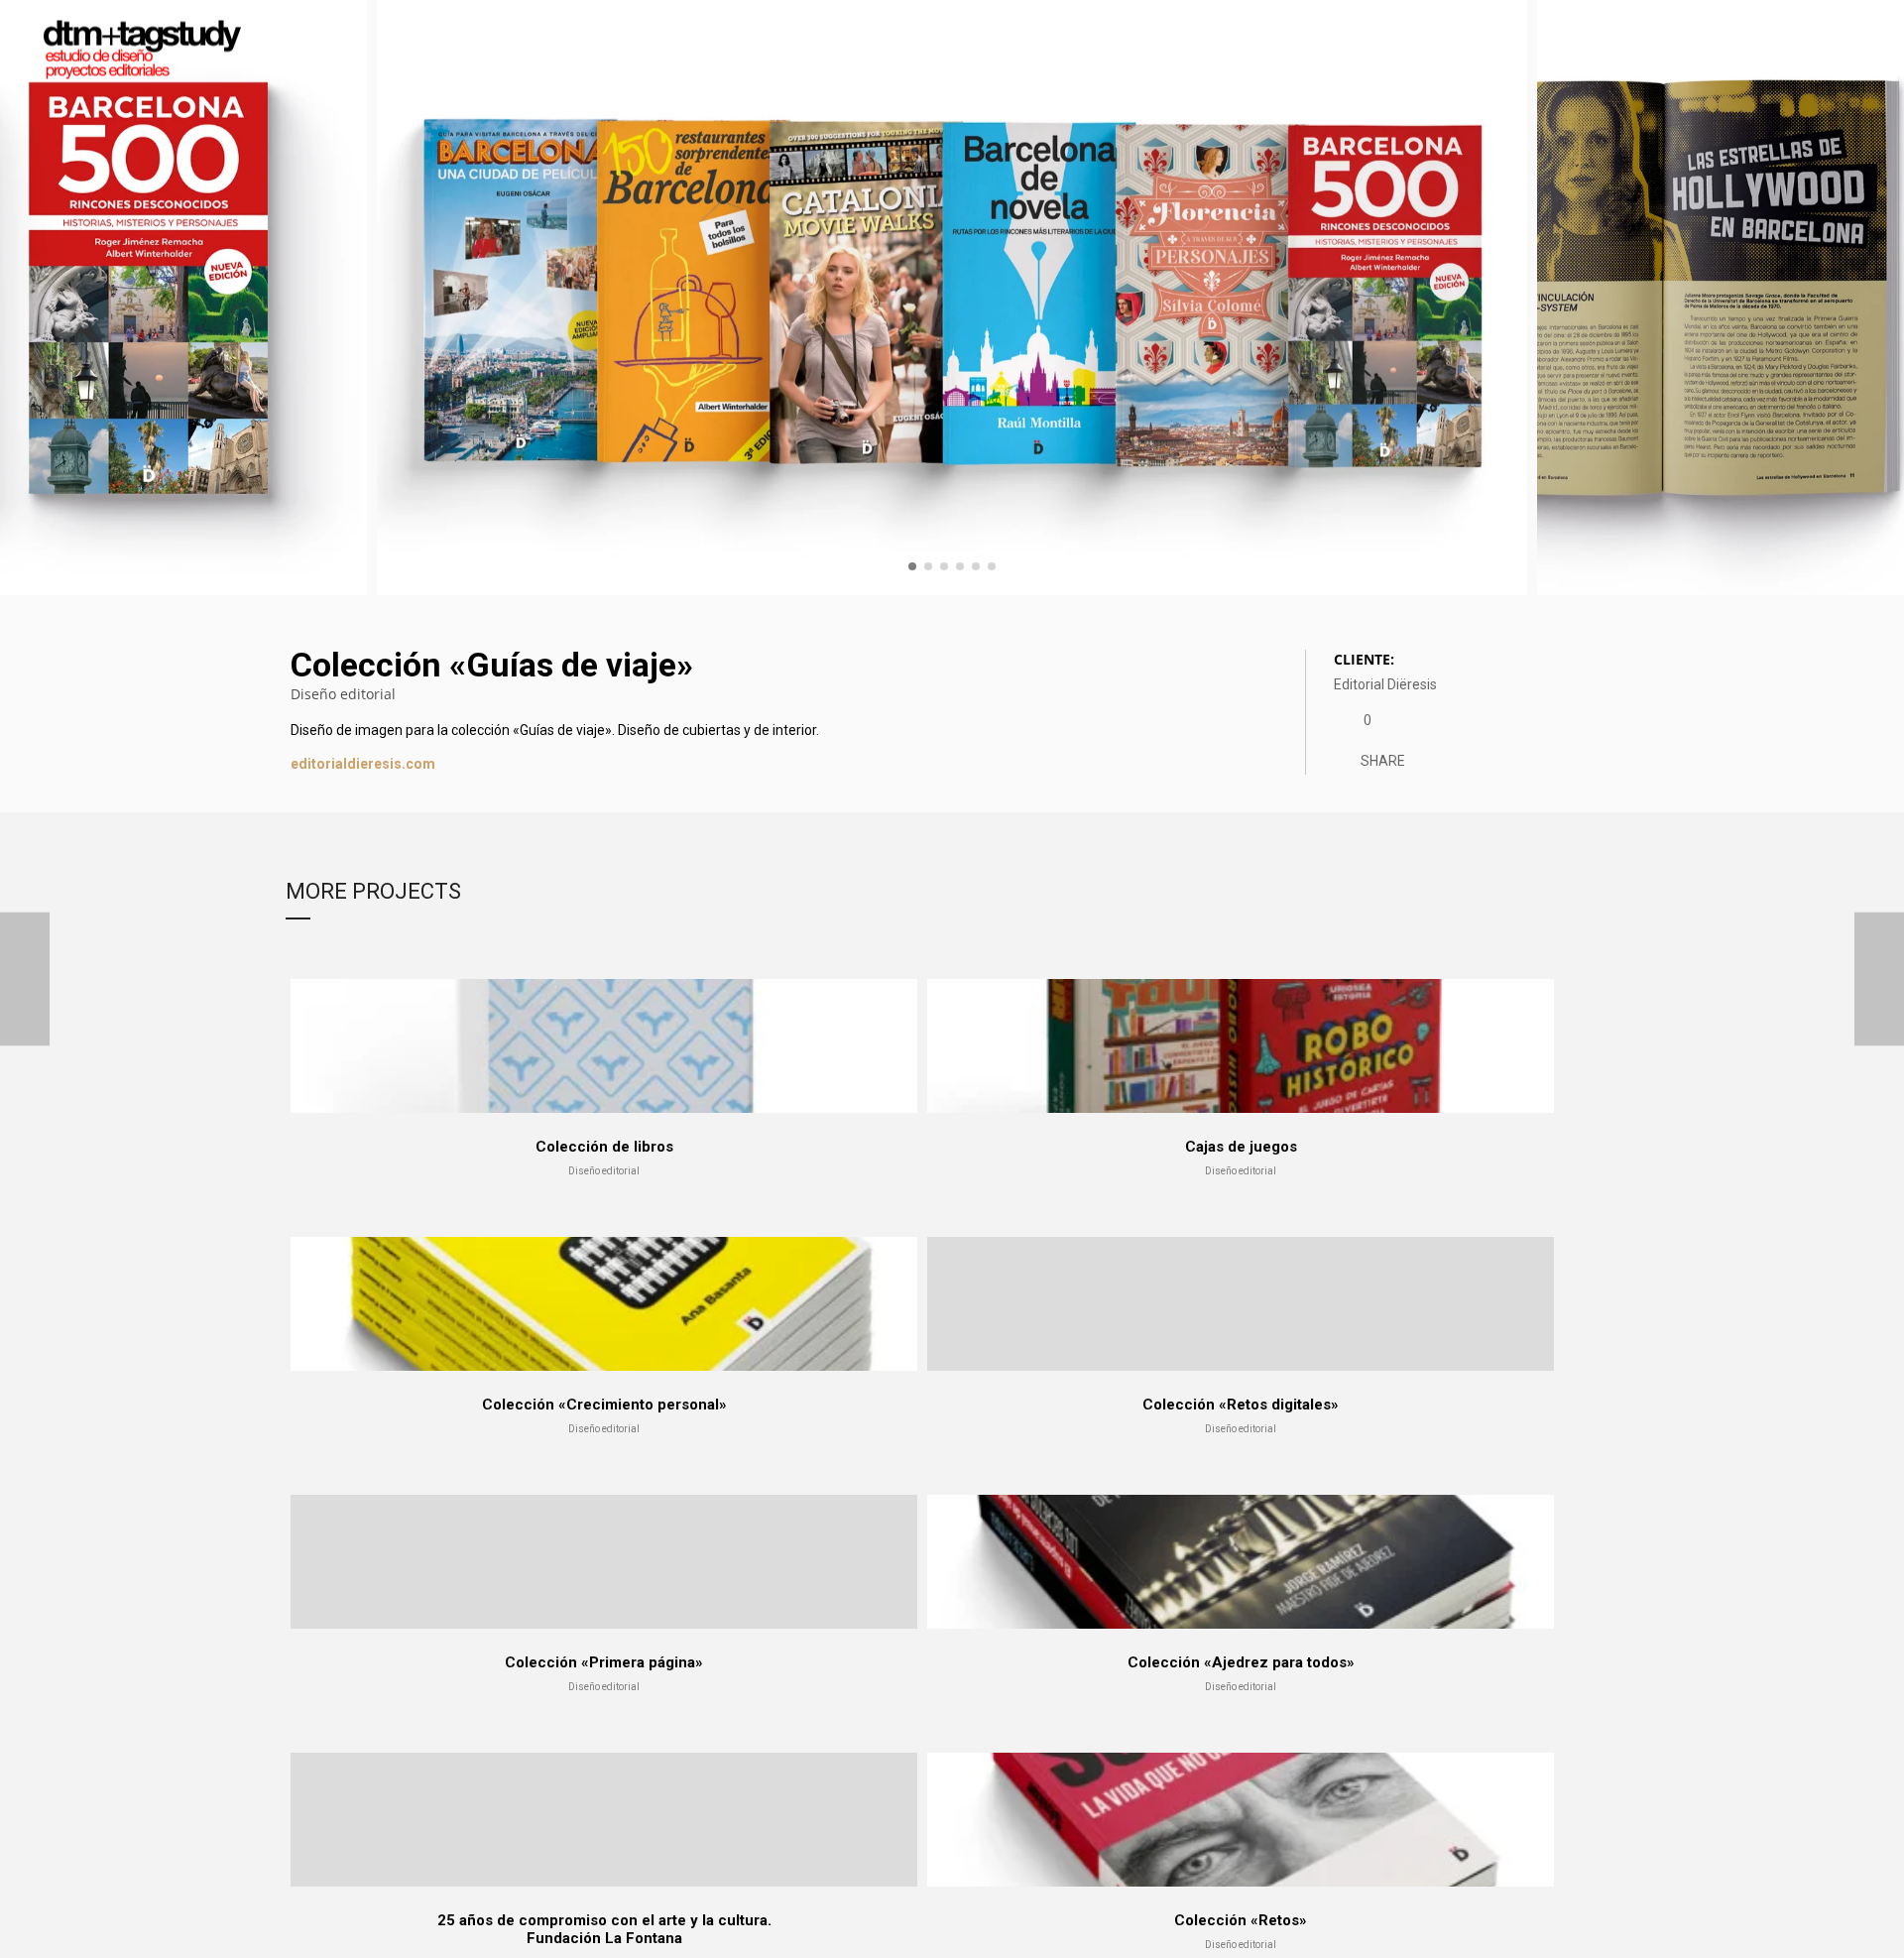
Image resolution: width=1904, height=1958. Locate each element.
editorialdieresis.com (363, 764)
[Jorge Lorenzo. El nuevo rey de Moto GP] (1879, 979)
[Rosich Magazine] (25, 979)
